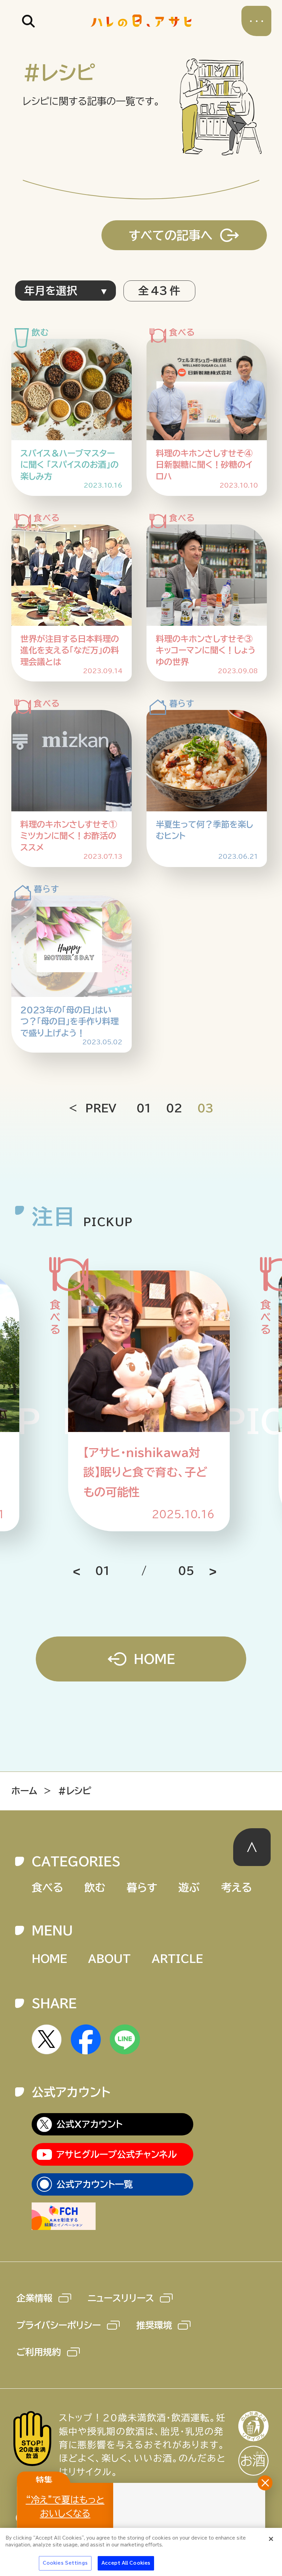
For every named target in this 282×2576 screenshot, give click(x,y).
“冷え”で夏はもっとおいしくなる (65, 2506)
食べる (47, 1887)
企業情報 (34, 2298)
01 (144, 1108)
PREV (101, 1108)
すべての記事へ (171, 235)
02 (174, 1108)
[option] (147, 1401)
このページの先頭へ (252, 1847)
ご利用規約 (39, 2352)
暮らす (142, 1887)
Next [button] (203, 1573)
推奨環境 (154, 2325)
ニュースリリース (121, 2298)
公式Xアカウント (89, 2124)
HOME (154, 1659)
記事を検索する (28, 21)
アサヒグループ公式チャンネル (117, 2154)
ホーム (24, 1791)
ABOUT (109, 1959)
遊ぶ (189, 1887)
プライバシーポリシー (59, 2325)
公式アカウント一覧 (95, 2184)
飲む (95, 1887)
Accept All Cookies (126, 2563)
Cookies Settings (65, 2563)
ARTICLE (177, 1959)
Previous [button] (87, 1573)
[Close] (271, 2539)
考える (237, 1887)
